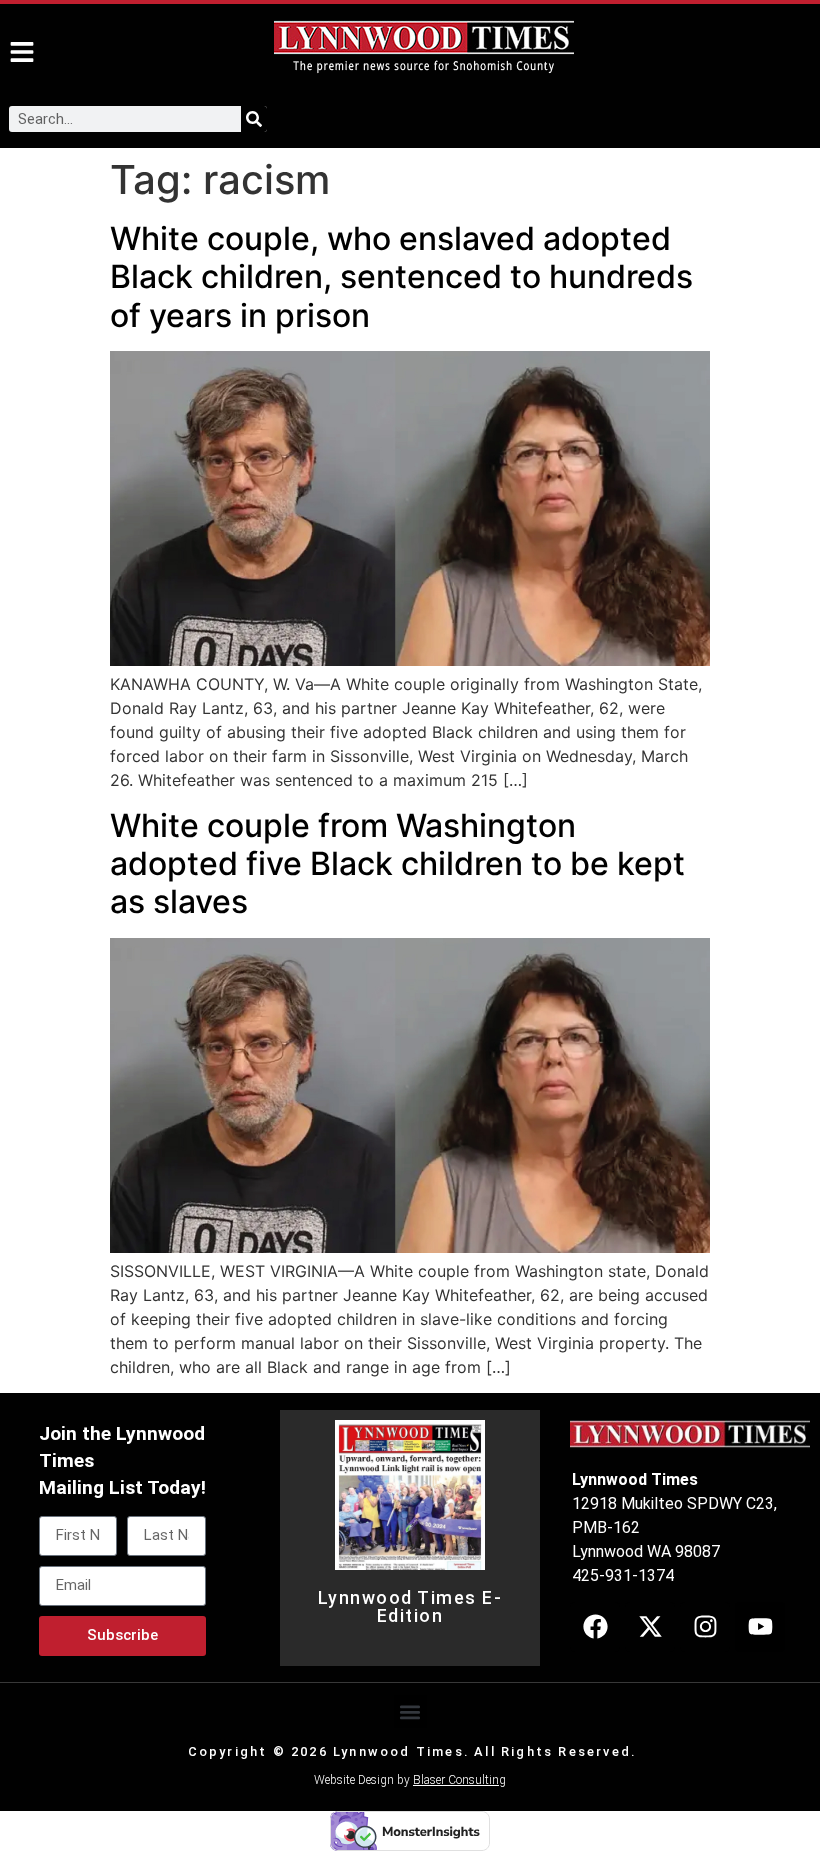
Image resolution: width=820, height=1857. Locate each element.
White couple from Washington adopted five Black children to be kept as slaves (397, 864)
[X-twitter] (650, 1627)
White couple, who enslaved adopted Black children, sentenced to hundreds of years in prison (401, 277)
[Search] (254, 119)
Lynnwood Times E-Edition (410, 1607)
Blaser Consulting (459, 1780)
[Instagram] (705, 1627)
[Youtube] (760, 1627)
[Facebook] (595, 1627)
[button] (410, 1711)
